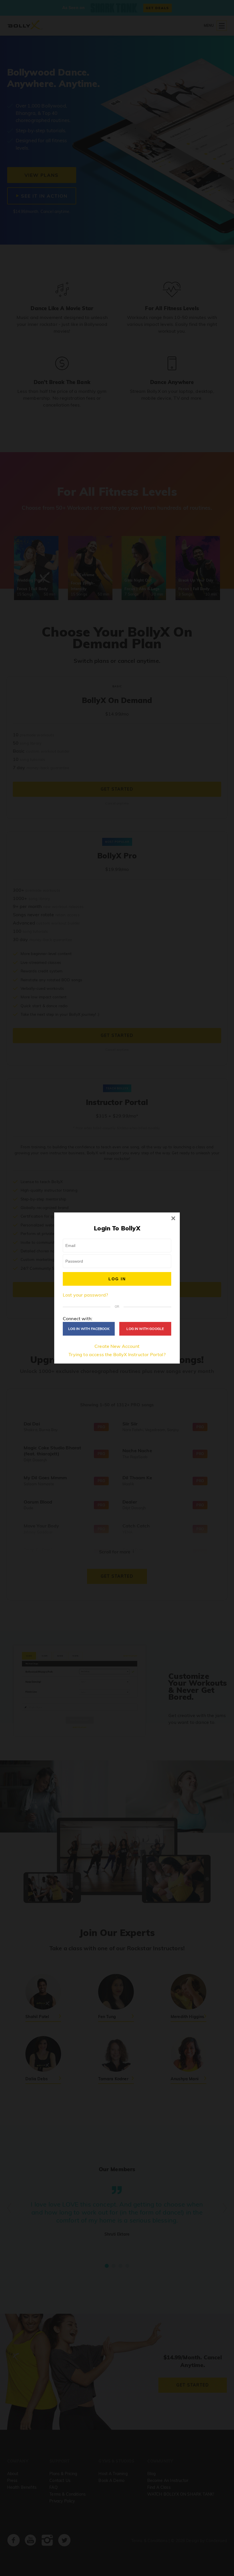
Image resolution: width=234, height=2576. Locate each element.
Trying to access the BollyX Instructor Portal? (117, 1354)
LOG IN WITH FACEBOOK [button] (89, 1329)
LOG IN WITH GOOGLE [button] (145, 1329)
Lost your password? (85, 1295)
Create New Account (117, 1346)
